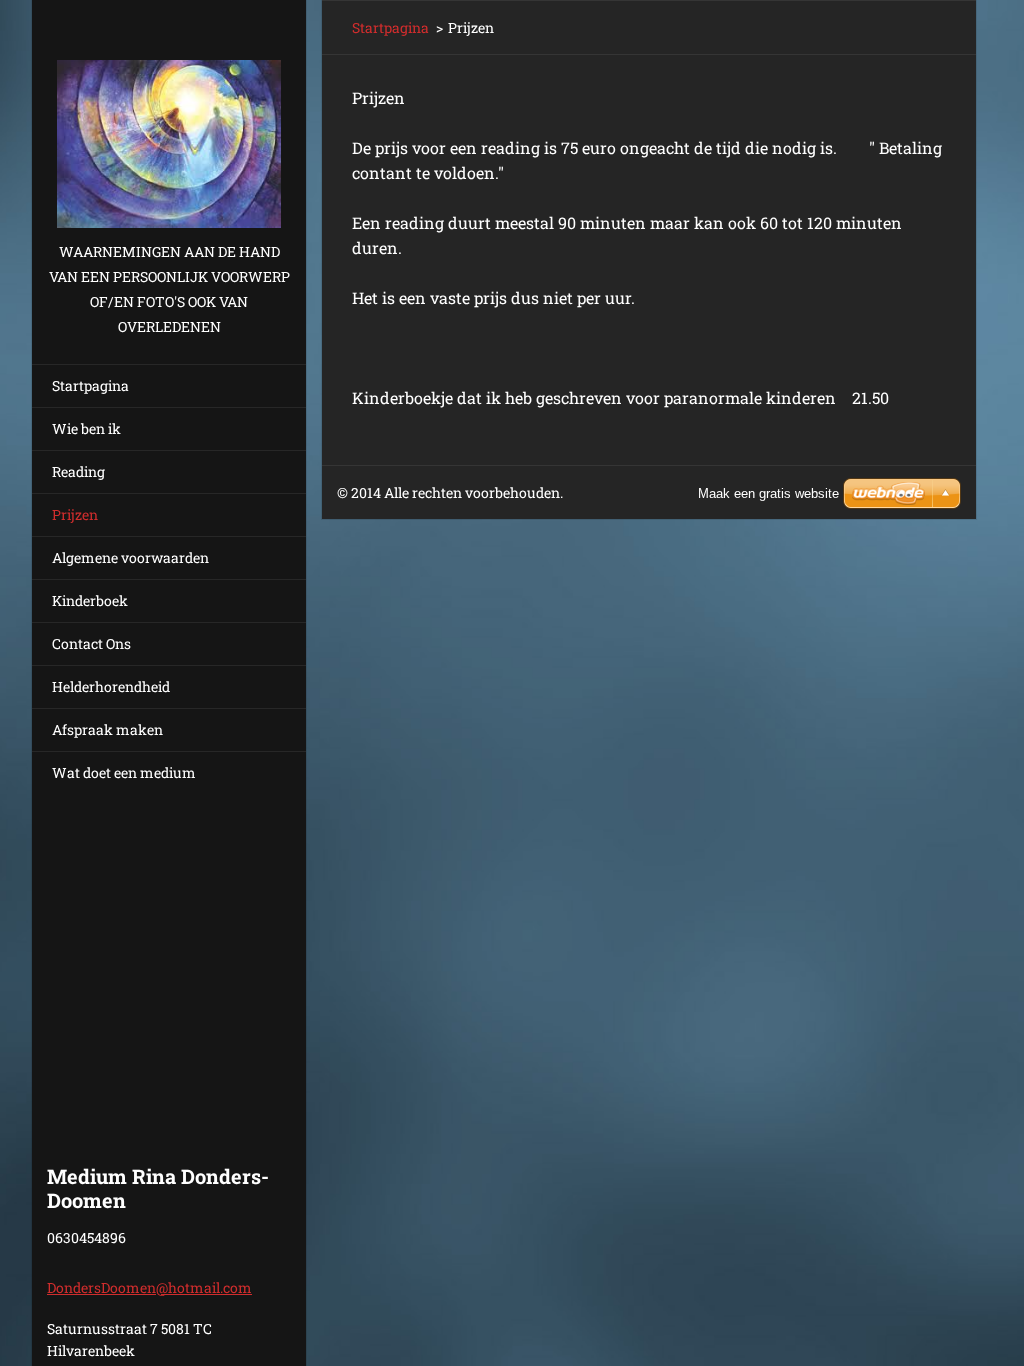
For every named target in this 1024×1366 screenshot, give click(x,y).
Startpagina (90, 385)
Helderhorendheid (111, 686)
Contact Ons (91, 643)
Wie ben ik (86, 428)
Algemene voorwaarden (130, 557)
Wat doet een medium (124, 772)
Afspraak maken (107, 729)
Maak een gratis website (768, 493)
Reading (78, 471)
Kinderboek (90, 600)
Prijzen (75, 514)
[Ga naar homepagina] (169, 119)
